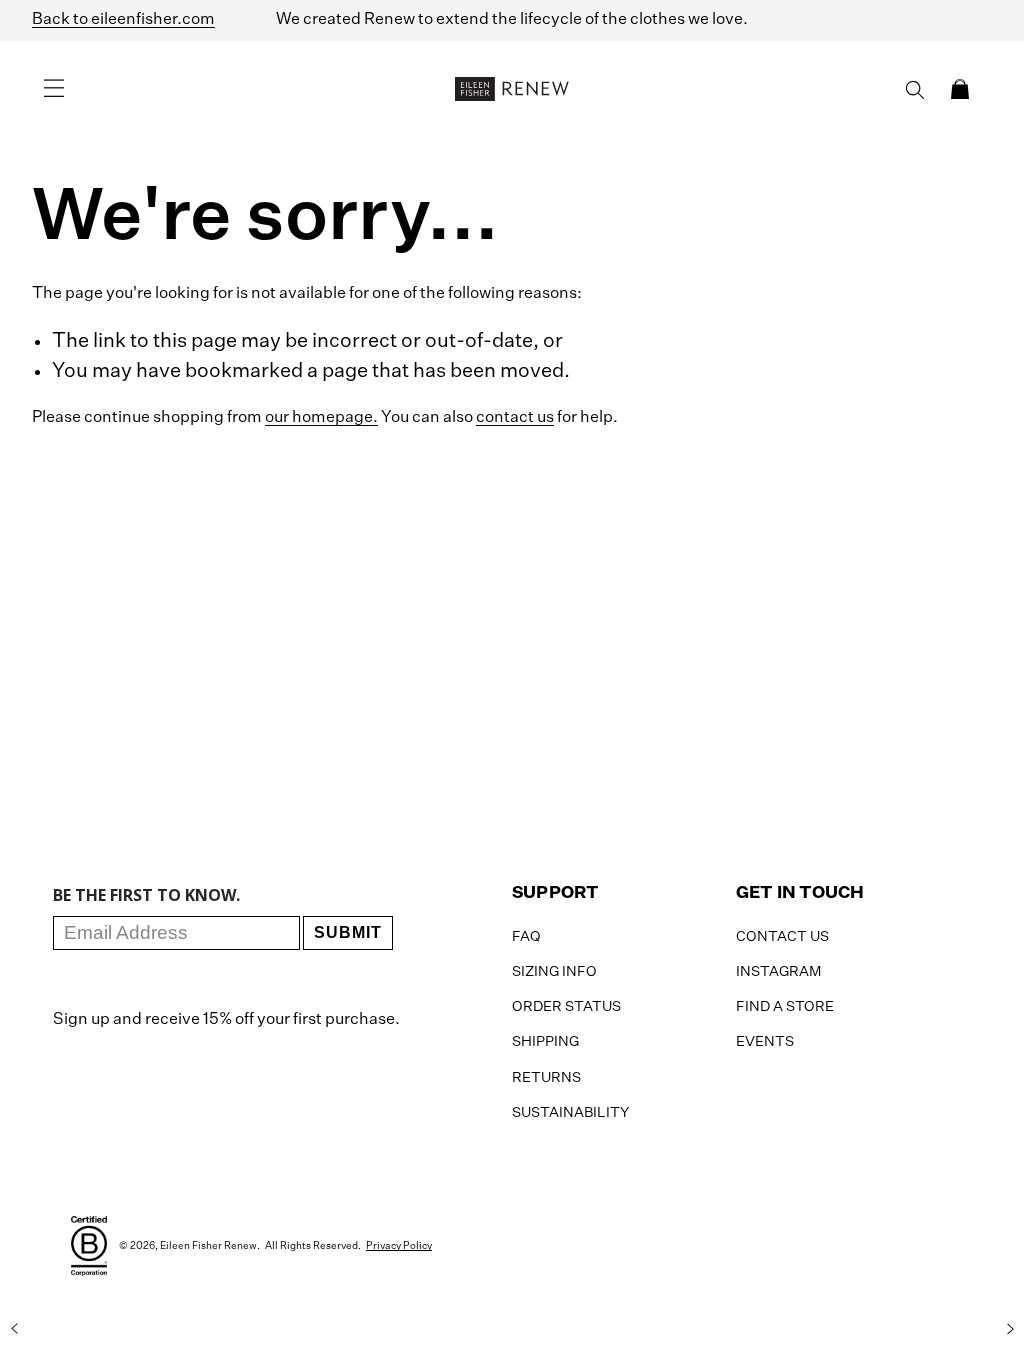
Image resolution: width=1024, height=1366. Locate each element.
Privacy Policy (399, 1246)
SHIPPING (545, 1042)
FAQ (526, 937)
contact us (515, 418)
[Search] (915, 90)
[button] (960, 89)
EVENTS (765, 1042)
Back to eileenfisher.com (123, 20)
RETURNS (546, 1078)
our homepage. (321, 418)
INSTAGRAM (778, 972)
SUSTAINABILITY (570, 1113)
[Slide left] (14, 1329)
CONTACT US (782, 937)
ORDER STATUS (566, 1007)
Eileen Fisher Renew (208, 1246)
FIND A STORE (785, 1007)
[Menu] (54, 89)
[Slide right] (1010, 1329)
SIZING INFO (554, 972)
